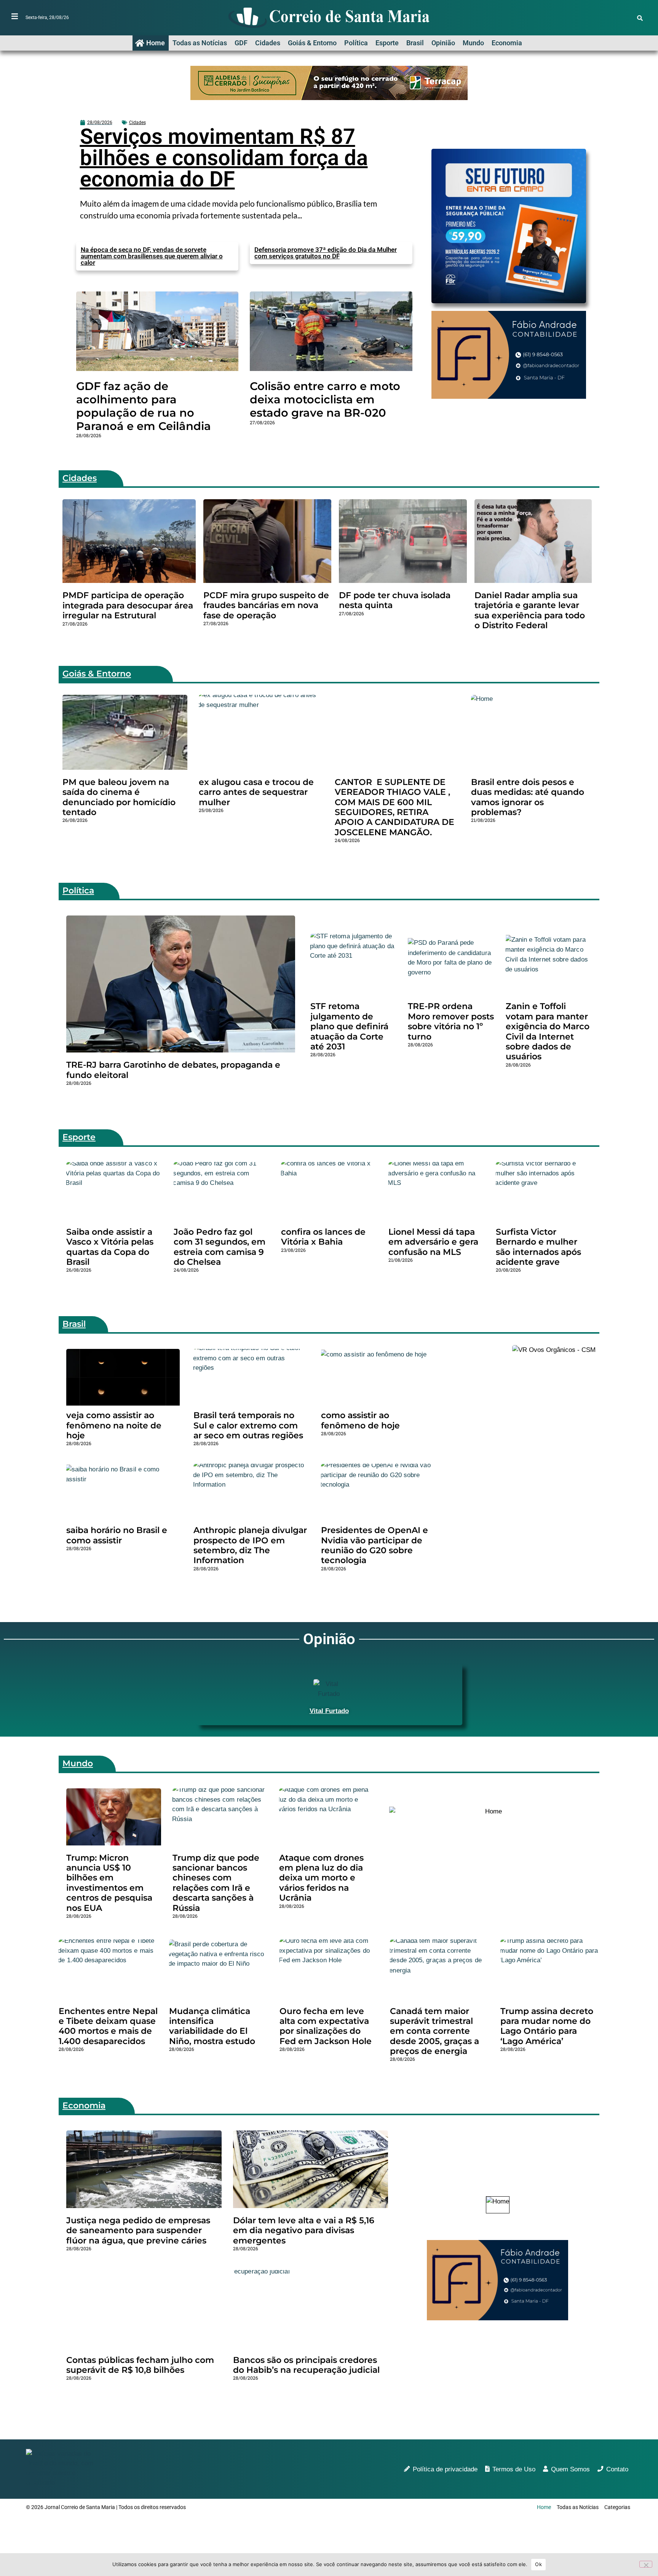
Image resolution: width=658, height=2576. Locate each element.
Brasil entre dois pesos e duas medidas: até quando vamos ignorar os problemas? (528, 797)
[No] (646, 2564)
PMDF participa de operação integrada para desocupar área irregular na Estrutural (128, 605)
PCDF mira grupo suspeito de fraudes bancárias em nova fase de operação (266, 605)
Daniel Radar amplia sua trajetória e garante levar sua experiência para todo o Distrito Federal (530, 610)
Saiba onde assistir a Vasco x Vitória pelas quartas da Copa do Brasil (110, 1247)
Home (156, 43)
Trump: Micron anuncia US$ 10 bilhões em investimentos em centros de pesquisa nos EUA (109, 1883)
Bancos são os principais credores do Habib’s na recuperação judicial (306, 2365)
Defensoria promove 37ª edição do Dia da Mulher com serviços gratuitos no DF (326, 253)
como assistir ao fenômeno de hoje (360, 1420)
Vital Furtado (329, 1711)
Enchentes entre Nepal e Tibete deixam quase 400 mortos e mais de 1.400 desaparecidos (108, 2026)
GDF (241, 43)
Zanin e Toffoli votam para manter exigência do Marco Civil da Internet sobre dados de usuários (548, 1031)
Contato (617, 2469)
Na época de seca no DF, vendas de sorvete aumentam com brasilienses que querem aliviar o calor (152, 256)
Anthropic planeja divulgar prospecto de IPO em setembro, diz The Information (250, 1545)
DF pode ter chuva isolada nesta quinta (395, 600)
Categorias (617, 2507)
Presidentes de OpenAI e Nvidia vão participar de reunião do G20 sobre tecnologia (375, 1545)
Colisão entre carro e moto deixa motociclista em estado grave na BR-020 (325, 399)
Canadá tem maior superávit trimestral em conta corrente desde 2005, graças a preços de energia (434, 2031)
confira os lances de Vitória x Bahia (323, 1237)
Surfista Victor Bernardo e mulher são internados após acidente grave (538, 1247)
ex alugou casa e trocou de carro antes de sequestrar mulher (256, 792)
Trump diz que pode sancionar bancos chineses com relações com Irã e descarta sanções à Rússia (216, 1883)
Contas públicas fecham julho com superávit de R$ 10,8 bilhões (140, 2365)
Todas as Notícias (200, 43)
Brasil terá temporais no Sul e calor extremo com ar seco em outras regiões (248, 1425)
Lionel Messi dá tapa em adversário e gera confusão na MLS (433, 1242)
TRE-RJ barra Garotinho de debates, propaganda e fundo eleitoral (173, 1070)
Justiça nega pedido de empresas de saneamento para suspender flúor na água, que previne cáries (138, 2231)
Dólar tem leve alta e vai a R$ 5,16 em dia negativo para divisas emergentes (304, 2231)
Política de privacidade (445, 2469)
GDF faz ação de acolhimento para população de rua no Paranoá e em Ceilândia (144, 406)
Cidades (268, 43)
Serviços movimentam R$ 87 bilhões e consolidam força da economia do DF (224, 158)
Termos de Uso (514, 2469)
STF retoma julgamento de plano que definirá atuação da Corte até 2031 (349, 1026)
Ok (538, 2564)
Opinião (443, 43)
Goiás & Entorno (312, 43)
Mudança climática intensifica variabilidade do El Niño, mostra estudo (212, 2026)
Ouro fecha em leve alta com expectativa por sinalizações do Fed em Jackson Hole (326, 2026)
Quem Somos (570, 2469)
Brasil (415, 43)
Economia (507, 43)
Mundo (473, 43)
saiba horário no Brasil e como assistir (117, 1535)
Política (356, 43)
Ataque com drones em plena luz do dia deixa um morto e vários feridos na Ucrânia (321, 1878)
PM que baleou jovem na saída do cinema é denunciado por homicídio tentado (119, 797)
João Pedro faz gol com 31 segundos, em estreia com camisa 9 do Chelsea (220, 1247)
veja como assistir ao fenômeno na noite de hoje (114, 1425)
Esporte (387, 43)
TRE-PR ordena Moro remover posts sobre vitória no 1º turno (451, 1021)
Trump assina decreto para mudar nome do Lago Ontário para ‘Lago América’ (547, 2026)
